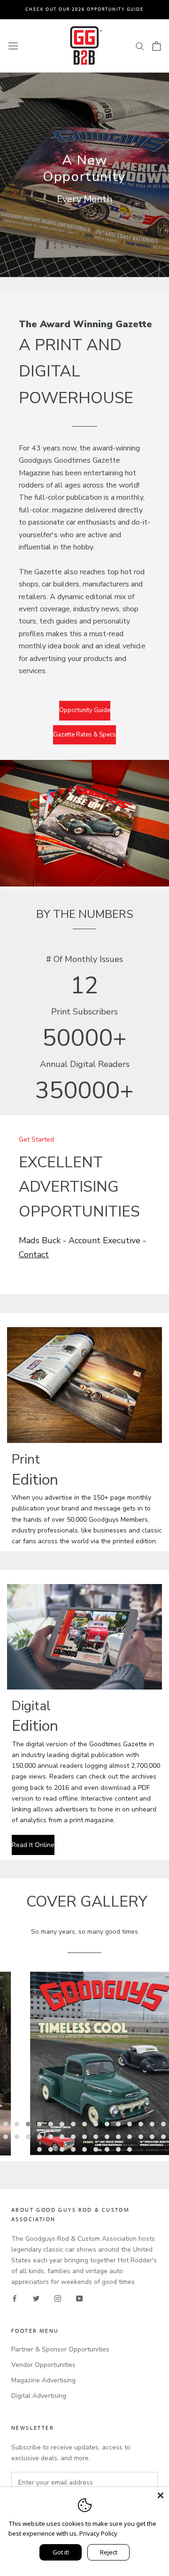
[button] (6, 2124)
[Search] (140, 46)
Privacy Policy (98, 2533)
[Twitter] (36, 2298)
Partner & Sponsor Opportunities (60, 2349)
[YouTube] (79, 2298)
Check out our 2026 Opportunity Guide (84, 9)
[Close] (161, 2495)
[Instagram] (58, 2298)
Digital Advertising (39, 2396)
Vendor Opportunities (43, 2365)
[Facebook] (15, 2298)
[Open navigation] (13, 46)
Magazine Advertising (43, 2380)
